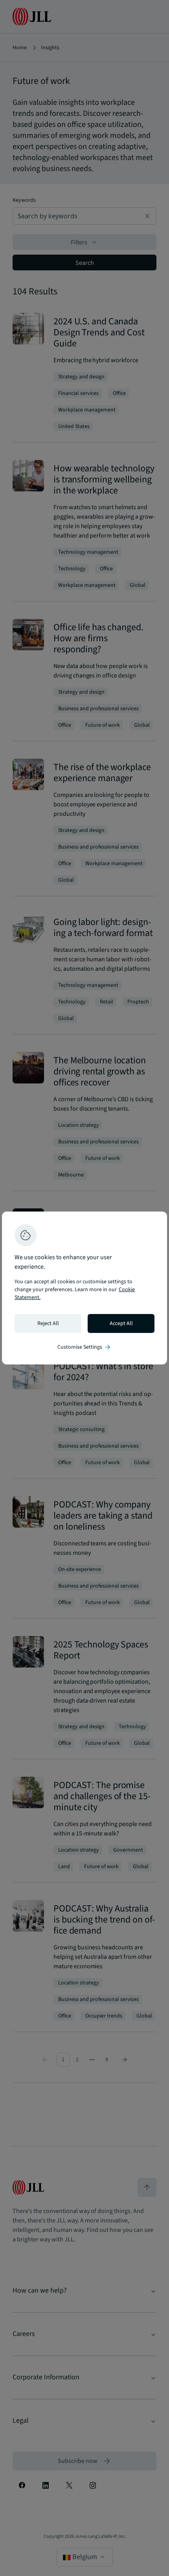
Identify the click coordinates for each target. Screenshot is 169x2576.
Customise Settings (84, 1347)
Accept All (121, 1323)
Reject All (48, 1323)
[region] (84, 1288)
